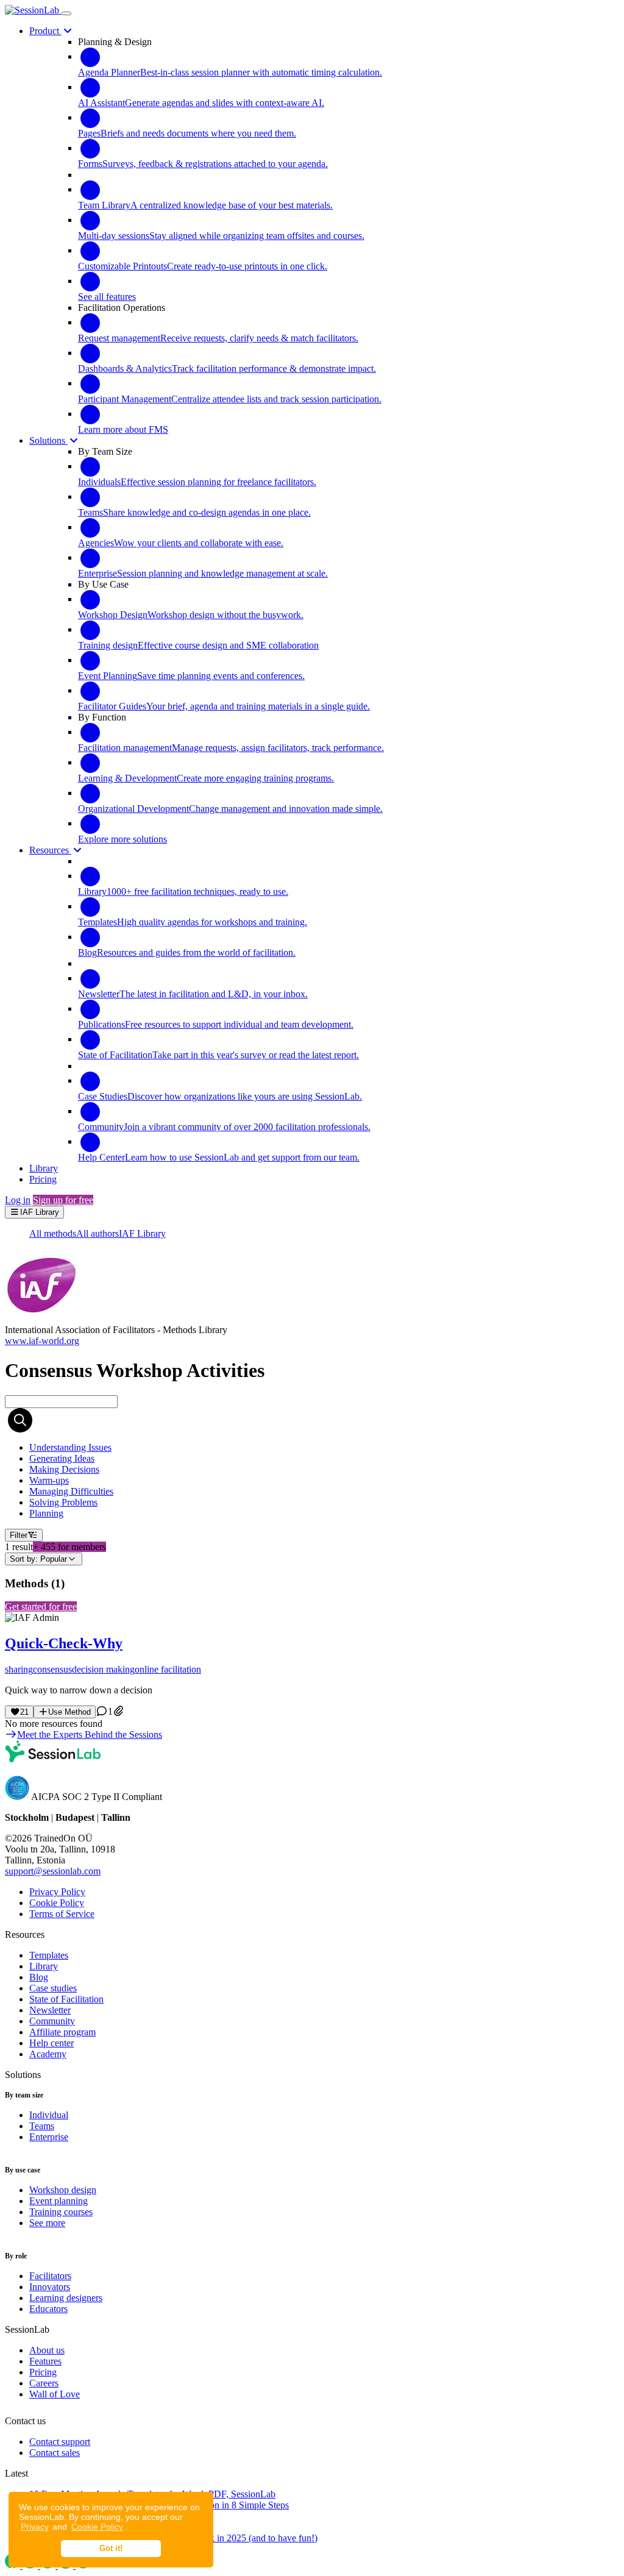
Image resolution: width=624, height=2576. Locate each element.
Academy (48, 2054)
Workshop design (63, 2190)
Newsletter (50, 2010)
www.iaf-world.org (42, 1341)
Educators (48, 2309)
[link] (70, 1447)
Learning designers (66, 2298)
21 (24, 1712)
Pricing (43, 2372)
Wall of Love (55, 2394)
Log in (18, 1200)
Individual (49, 2115)
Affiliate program (62, 2032)
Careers (44, 2383)
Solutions (48, 440)
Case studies (53, 1988)
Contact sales (55, 2453)
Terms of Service (62, 1914)
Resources (50, 850)
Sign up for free (63, 1200)
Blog (39, 1977)
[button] (312, 1654)
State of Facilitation (66, 1999)
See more (47, 2223)
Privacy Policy (57, 1892)
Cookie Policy (97, 2527)
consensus (52, 1669)
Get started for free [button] (41, 1606)
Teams (42, 2126)
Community (52, 2021)
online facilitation (168, 1669)
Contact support (60, 2442)
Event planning (58, 2201)
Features (45, 2361)
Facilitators (50, 2276)
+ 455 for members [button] (69, 1547)
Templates (49, 1955)
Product (45, 31)
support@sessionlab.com (53, 1871)
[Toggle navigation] (66, 13)
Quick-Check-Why (64, 1643)
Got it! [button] (111, 2549)
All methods (53, 1233)
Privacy (35, 2527)
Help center (51, 2043)
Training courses (61, 2212)
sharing (19, 1669)
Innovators (50, 2287)
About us (47, 2350)
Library (44, 1966)
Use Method (69, 1712)
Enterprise (49, 2137)
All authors (97, 1233)
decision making (103, 1669)
